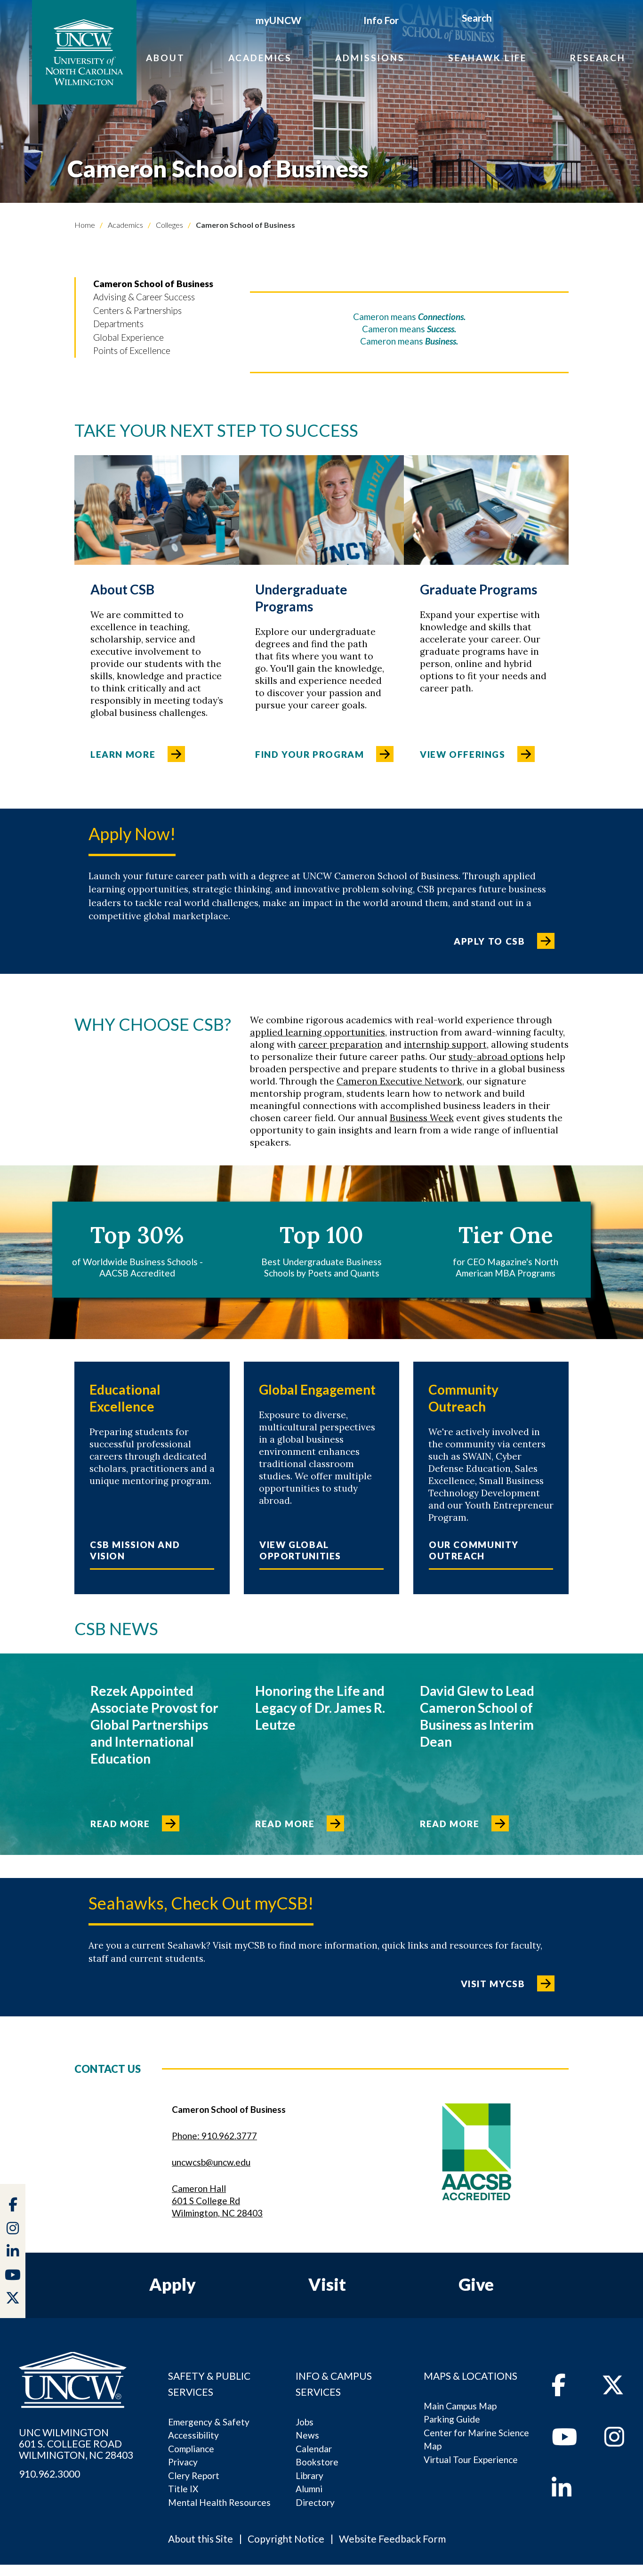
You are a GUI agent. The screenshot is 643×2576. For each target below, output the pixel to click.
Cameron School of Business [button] (153, 284)
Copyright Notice (286, 2539)
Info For (381, 20)
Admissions (370, 58)
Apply (173, 2284)
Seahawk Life (487, 58)
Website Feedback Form (392, 2539)
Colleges (169, 225)
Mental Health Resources (219, 2502)
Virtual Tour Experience (471, 2460)
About (165, 58)
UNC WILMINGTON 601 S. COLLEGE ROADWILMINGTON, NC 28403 (76, 2444)
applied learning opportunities (317, 1032)
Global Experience (129, 337)
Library (309, 2476)
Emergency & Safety (209, 2422)
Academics (260, 58)
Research (598, 58)
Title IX (183, 2489)
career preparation (341, 1044)
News (307, 2435)
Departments (118, 324)
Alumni (309, 2489)
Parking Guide (452, 2419)
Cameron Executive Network (399, 1081)
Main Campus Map (460, 2406)
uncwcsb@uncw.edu (211, 2162)
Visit (327, 2284)
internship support (445, 1044)
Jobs (305, 2422)
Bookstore (317, 2462)
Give (476, 2284)
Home (85, 225)
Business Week (422, 1118)
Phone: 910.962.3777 (214, 2136)
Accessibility (193, 2435)
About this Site (201, 2539)
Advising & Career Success (144, 297)
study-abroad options (496, 1057)
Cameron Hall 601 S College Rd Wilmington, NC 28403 (217, 2201)
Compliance (191, 2449)
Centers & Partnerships (137, 310)
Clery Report (194, 2476)
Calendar (314, 2449)
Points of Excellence (132, 350)
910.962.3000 (49, 2474)
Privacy (183, 2462)
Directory (315, 2502)
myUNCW (278, 20)
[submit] (502, 19)
